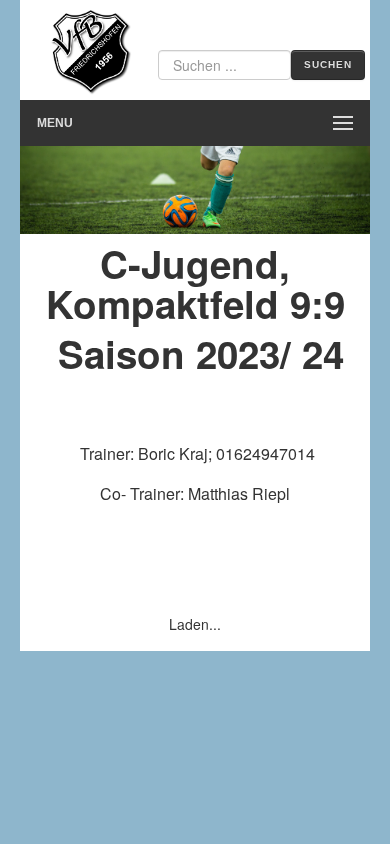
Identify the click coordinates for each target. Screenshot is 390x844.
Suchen (328, 64)
